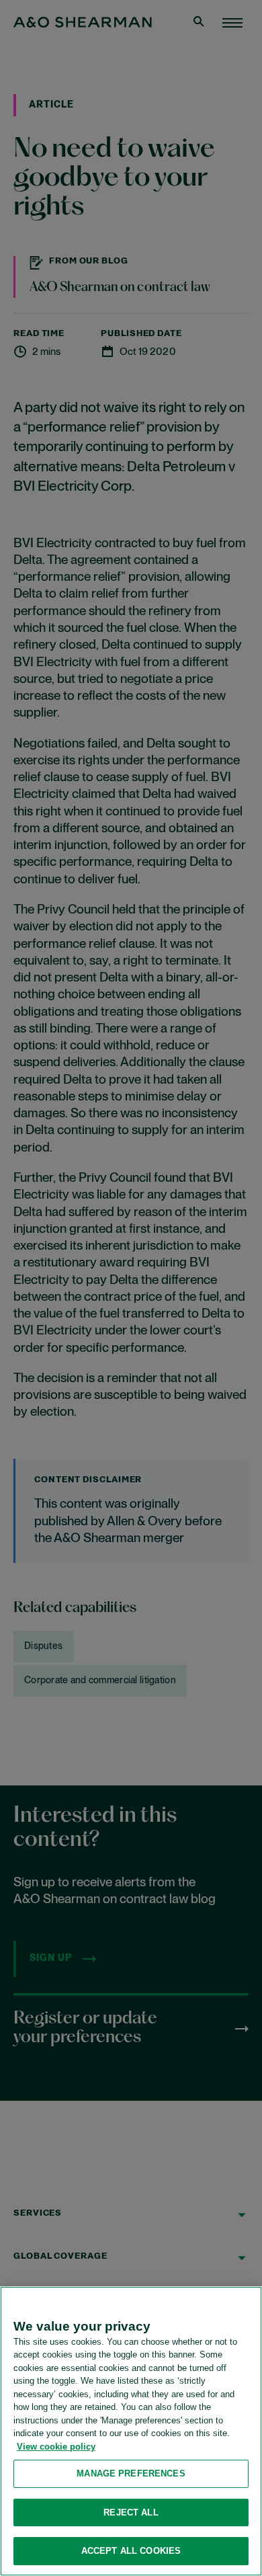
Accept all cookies (131, 2551)
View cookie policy (56, 2447)
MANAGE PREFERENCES (131, 2473)
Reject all (131, 2512)
